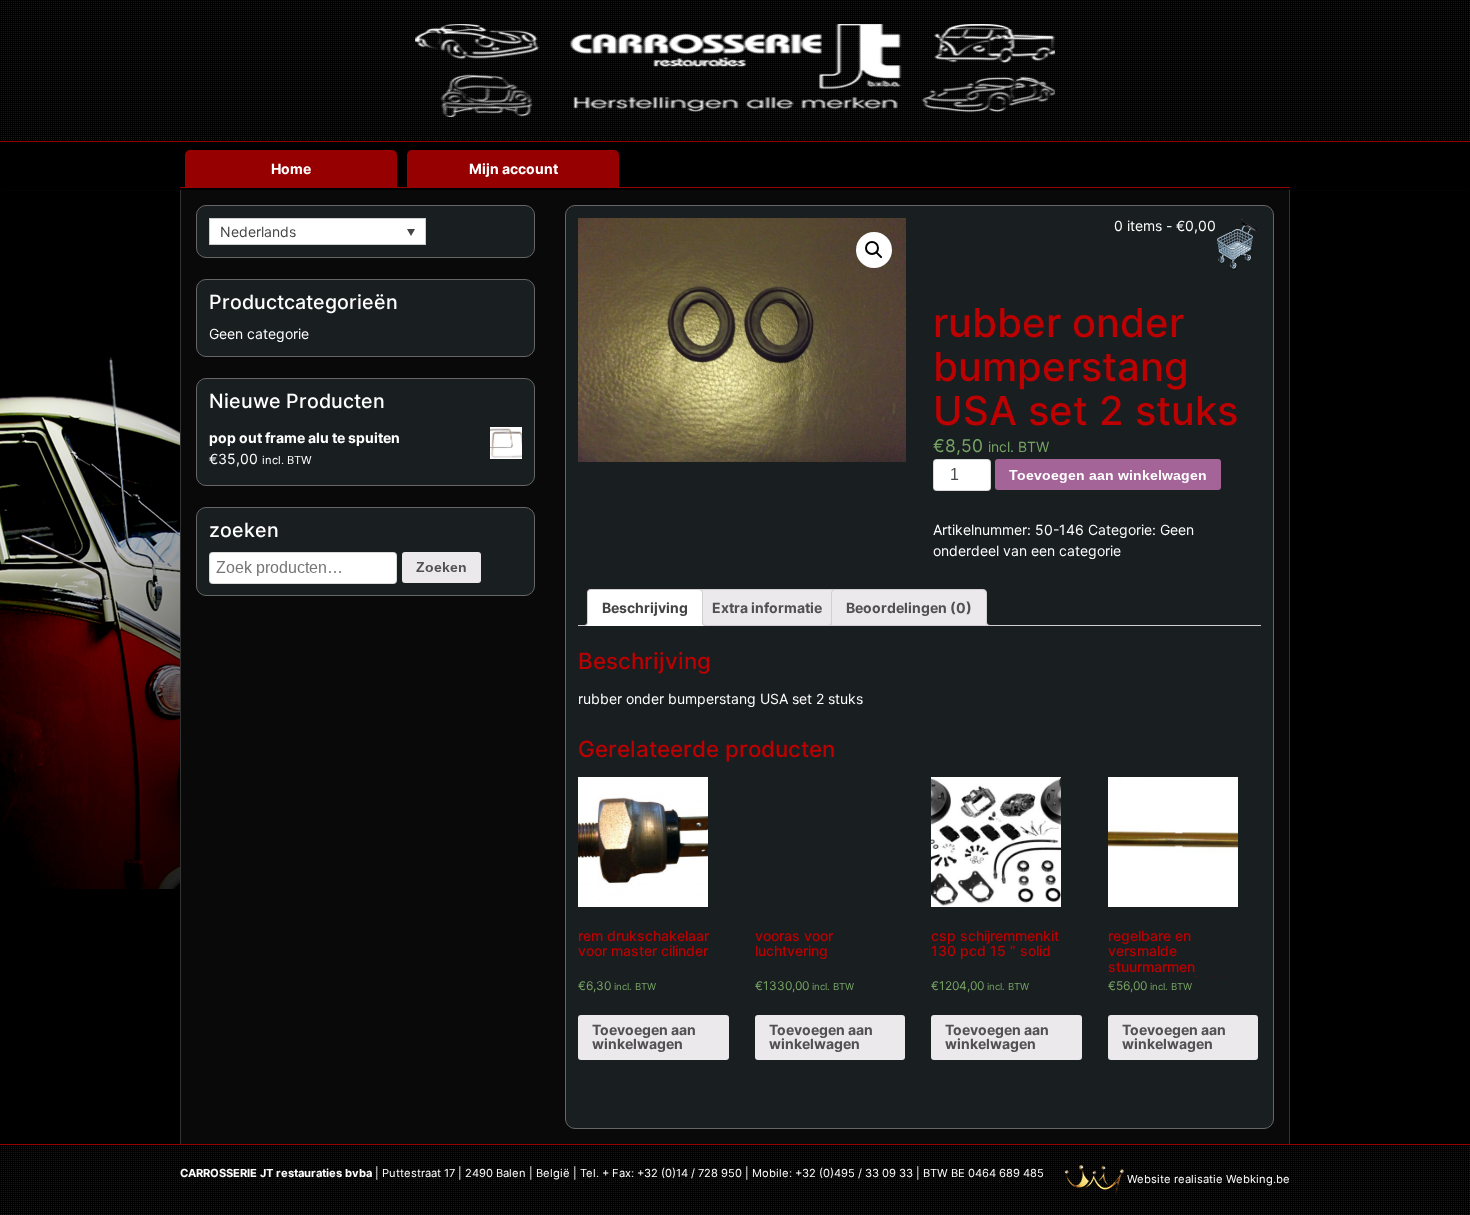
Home (291, 168)
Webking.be (1258, 1179)
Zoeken (441, 567)
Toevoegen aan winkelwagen (1108, 475)
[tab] (645, 607)
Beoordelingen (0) (909, 607)
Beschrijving (645, 607)
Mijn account (513, 168)
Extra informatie (767, 607)
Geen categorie (259, 333)
